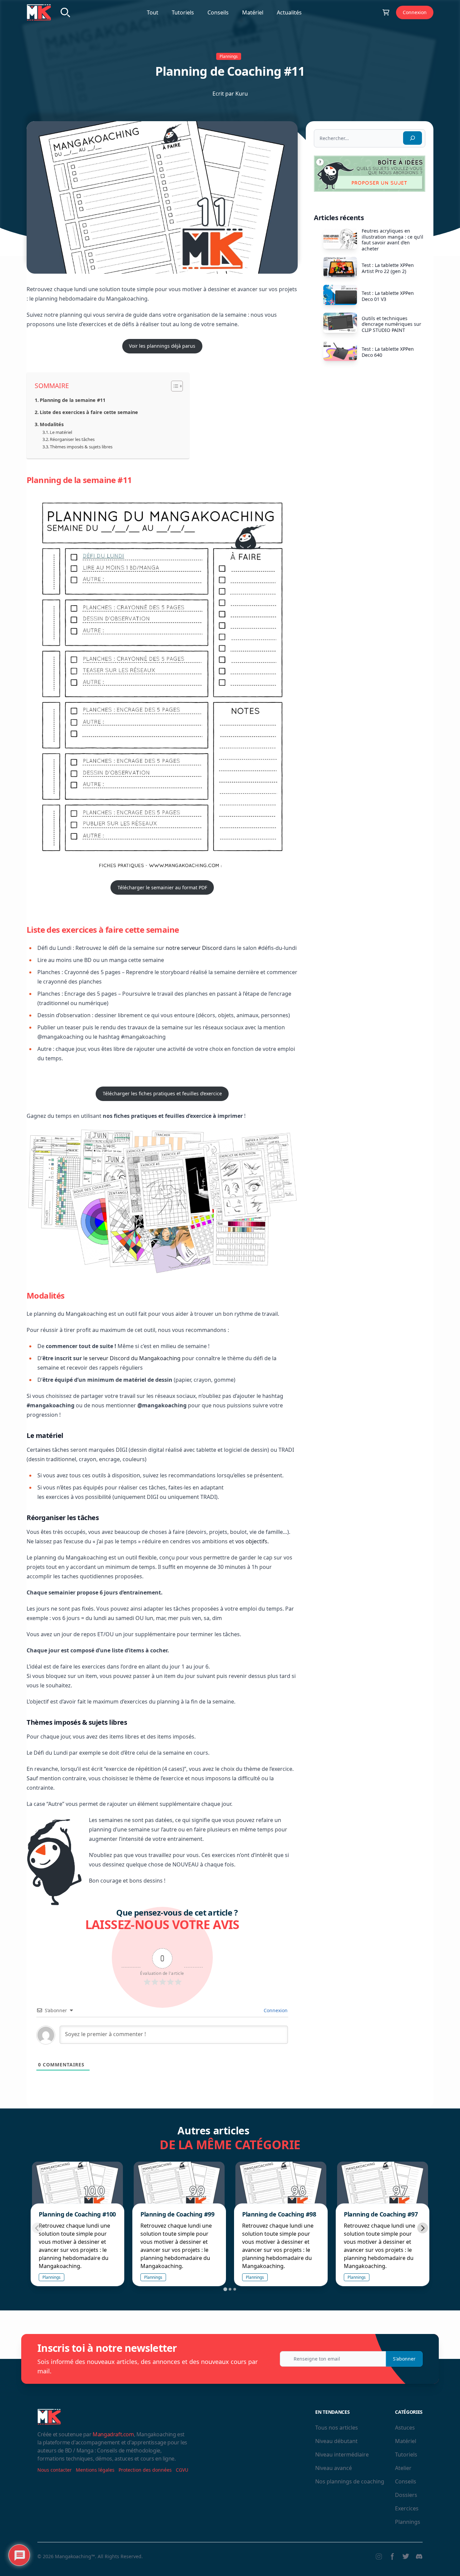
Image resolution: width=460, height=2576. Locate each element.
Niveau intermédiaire (342, 2454)
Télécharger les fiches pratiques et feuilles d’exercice (162, 1093)
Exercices (407, 2508)
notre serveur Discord (194, 948)
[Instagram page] (379, 2556)
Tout (153, 12)
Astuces (405, 2428)
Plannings (229, 56)
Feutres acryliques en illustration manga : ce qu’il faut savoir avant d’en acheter (392, 240)
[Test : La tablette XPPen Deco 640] (340, 351)
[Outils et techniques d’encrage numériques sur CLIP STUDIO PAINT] (340, 323)
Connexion (415, 12)
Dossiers (406, 2495)
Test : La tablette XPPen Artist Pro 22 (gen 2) (388, 268)
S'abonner (404, 2359)
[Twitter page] (406, 2556)
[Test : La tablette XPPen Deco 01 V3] (340, 295)
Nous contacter (55, 2470)
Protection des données (145, 2470)
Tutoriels (183, 12)
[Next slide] (423, 2228)
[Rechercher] (413, 138)
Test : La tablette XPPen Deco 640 (388, 352)
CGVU (182, 2470)
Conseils (218, 12)
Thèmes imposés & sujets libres (81, 447)
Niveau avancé (334, 2468)
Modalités (52, 424)
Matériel (253, 12)
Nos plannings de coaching (350, 2481)
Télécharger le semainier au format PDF (162, 887)
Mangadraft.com (113, 2434)
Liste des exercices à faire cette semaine (89, 412)
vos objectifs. (252, 1541)
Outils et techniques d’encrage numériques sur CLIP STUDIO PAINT (391, 324)
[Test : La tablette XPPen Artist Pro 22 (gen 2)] (340, 267)
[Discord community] (419, 2556)
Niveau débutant (336, 2441)
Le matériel (61, 432)
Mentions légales (95, 2470)
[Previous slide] (37, 2228)
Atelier (403, 2468)
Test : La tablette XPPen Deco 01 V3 (388, 296)
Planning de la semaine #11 (73, 400)
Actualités (289, 12)
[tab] (225, 2289)
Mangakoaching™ (75, 2556)
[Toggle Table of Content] (174, 386)
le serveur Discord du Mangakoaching (132, 1358)
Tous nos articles (337, 2428)
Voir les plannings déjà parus (162, 346)
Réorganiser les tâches (72, 439)
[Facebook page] (392, 2556)
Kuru (242, 94)
